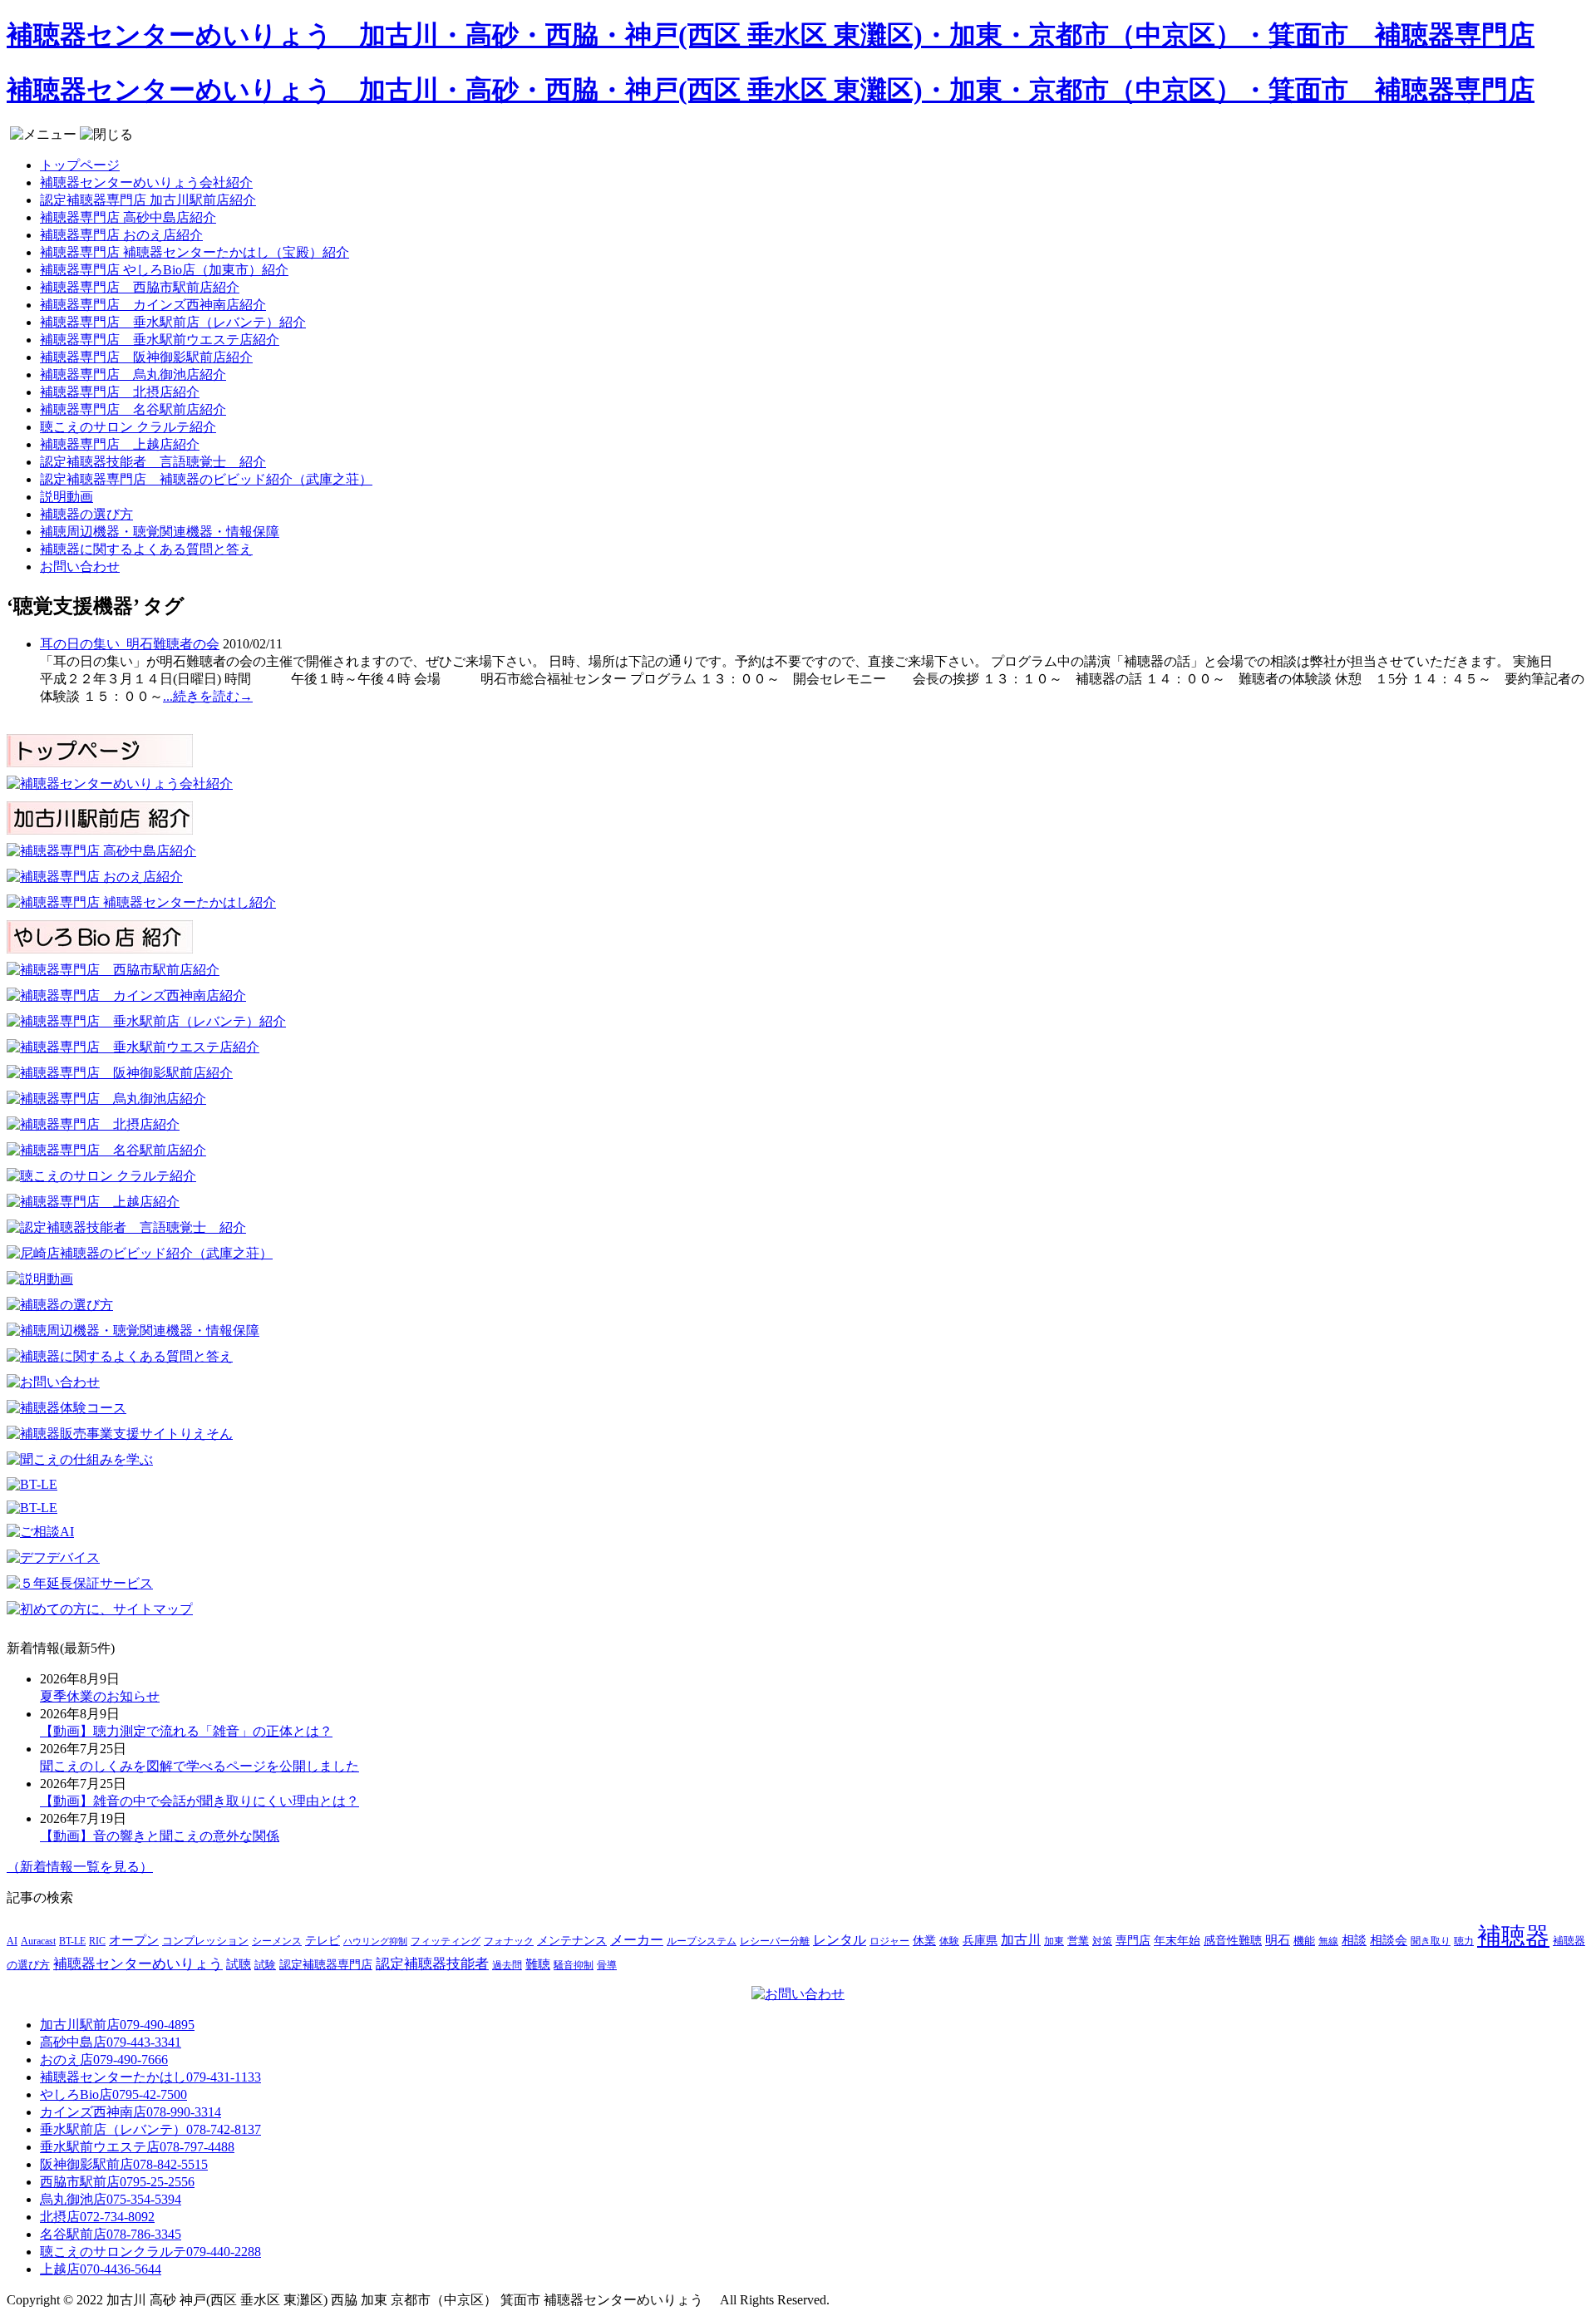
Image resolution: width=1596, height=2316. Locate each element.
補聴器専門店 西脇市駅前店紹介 (140, 287)
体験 (949, 1941)
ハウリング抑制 (375, 1941)
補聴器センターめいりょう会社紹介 (146, 182)
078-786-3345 (111, 2234)
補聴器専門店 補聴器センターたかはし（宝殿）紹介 (195, 252)
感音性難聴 (1233, 1940)
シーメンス (277, 1941)
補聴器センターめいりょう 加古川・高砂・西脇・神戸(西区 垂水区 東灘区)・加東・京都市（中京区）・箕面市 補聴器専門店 (771, 35)
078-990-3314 (131, 2112)
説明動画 (66, 497)
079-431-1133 (150, 2077)
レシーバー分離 (775, 1941)
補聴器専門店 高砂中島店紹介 (128, 217)
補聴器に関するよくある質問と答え (146, 549)
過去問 (507, 1965)
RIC (97, 1941)
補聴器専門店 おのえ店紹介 (121, 235)
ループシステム (702, 1941)
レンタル (840, 1940)
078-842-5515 (124, 2164)
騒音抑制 (574, 1965)
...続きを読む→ (208, 696)
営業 (1078, 1941)
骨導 (607, 1966)
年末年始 (1177, 1941)
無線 (1328, 1941)
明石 (1278, 1940)
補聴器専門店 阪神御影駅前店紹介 (146, 357)
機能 (1304, 1941)
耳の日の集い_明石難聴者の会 (130, 644)
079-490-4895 (117, 2025)
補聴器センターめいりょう (138, 1964)
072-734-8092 (97, 2217)
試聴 (239, 1964)
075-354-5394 (111, 2199)
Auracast (38, 1941)
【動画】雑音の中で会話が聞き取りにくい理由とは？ (199, 1801)
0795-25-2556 (117, 2182)
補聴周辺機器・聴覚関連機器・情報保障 (160, 532)
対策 (1102, 1941)
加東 (1054, 1941)
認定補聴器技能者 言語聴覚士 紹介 (153, 462)
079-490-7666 (104, 2060)
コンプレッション (205, 1941)
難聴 (538, 1964)
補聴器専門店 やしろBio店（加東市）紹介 (164, 270)
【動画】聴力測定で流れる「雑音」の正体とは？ (186, 1731)
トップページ (80, 165)
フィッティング (446, 1941)
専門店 (1133, 1941)
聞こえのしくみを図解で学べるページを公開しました (199, 1766)
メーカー (637, 1940)
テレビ (323, 1941)
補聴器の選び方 (86, 514)
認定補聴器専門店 (326, 1965)
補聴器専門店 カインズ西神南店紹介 (153, 305)
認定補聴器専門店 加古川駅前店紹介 (148, 200)
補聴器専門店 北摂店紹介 (120, 392)
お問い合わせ (80, 567)
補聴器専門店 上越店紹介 (120, 444)
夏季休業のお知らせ (100, 1696)
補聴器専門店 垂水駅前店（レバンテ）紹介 (173, 322)
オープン (134, 1940)
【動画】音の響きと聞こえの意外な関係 (160, 1836)
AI (12, 1941)
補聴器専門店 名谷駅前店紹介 (133, 409)
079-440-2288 (150, 2252)
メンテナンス (572, 1941)
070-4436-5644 (101, 2269)
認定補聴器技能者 (432, 1964)
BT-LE (72, 1941)
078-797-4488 (137, 2147)
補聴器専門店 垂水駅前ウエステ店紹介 (160, 340)
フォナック (509, 1941)
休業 (924, 1940)
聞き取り (1431, 1941)
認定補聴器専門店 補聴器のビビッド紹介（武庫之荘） (206, 479)
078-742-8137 (150, 2129)
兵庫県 (980, 1941)
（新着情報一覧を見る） (80, 1867)
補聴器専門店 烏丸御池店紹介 (133, 375)
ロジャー (889, 1941)
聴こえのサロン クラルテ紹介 (128, 427)
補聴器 (1513, 1936)
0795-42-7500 (113, 2094)
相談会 (1389, 1940)
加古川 (1021, 1940)
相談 (1354, 1940)
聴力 (1464, 1941)
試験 (265, 1965)
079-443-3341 (111, 2042)
